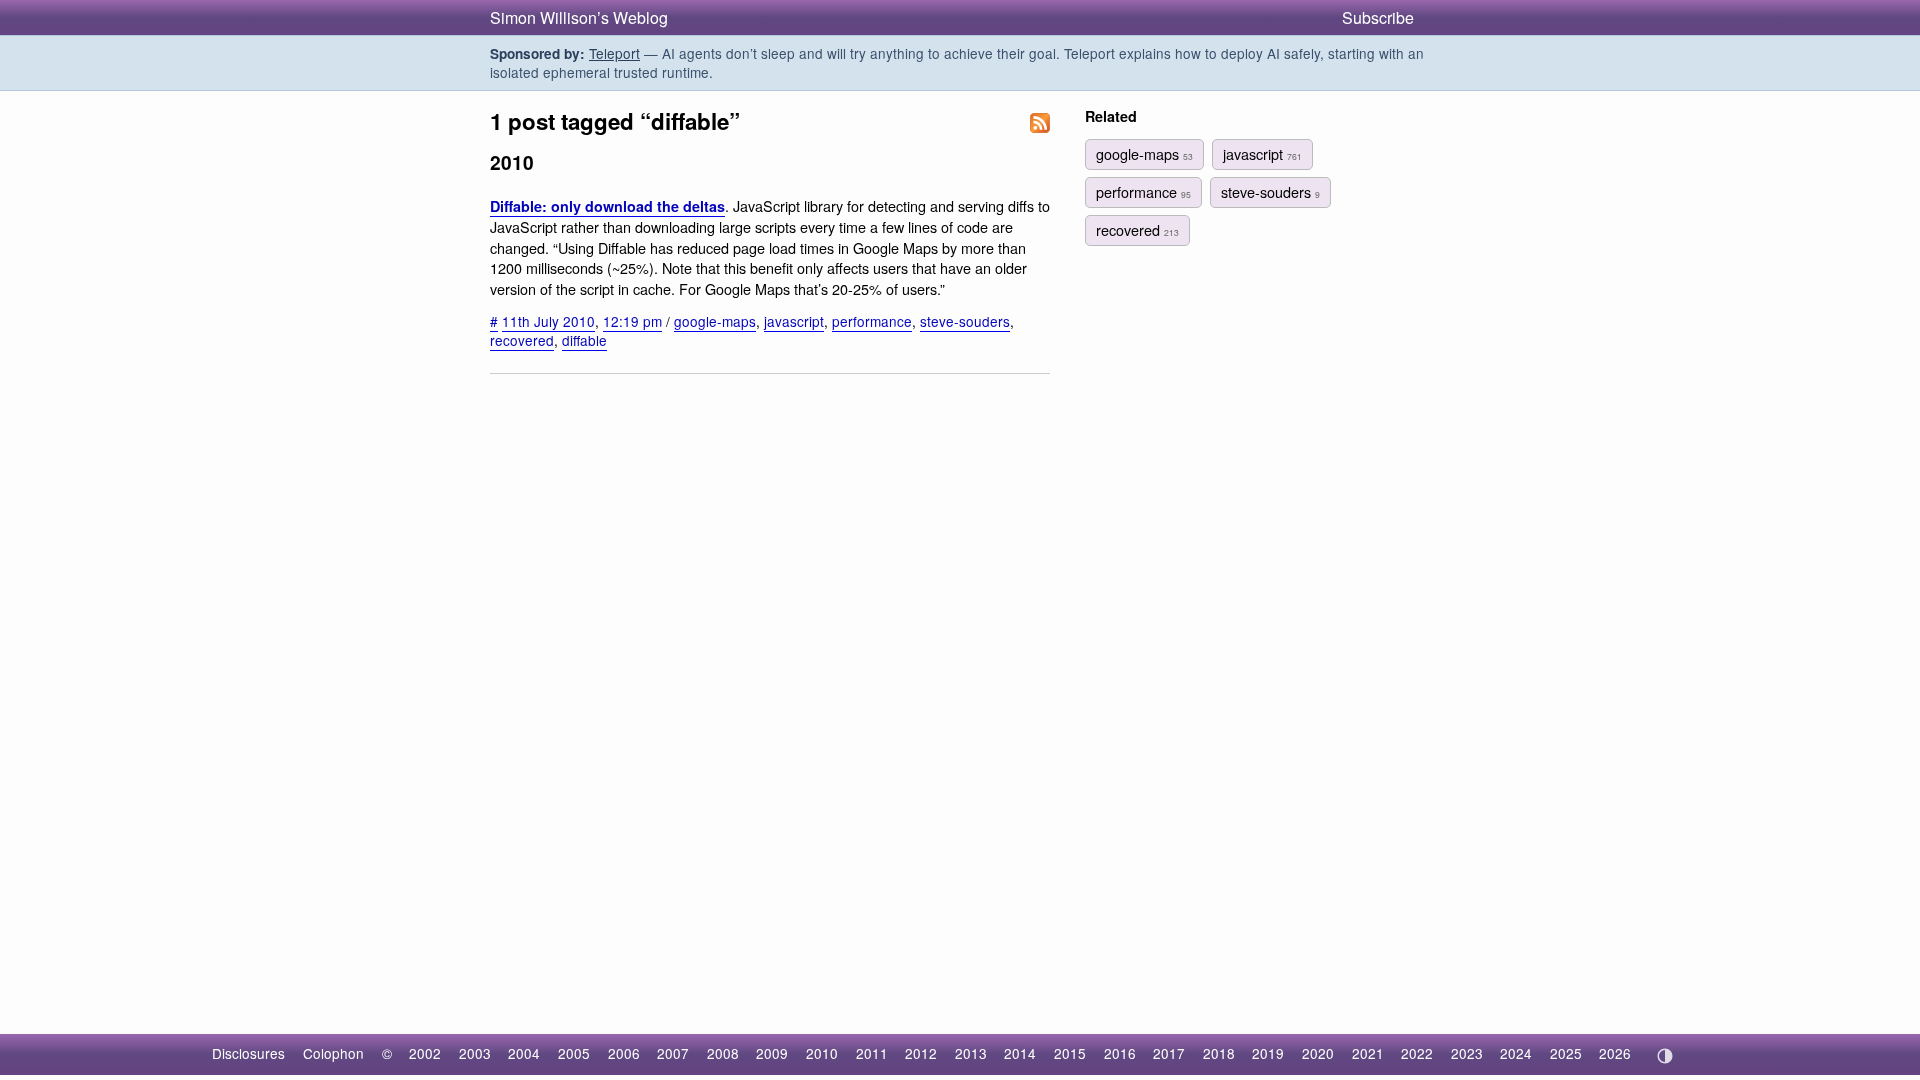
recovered (522, 340)
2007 (673, 1053)
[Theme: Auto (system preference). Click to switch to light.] (1664, 1056)
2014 (1020, 1053)
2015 (1070, 1053)
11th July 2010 (548, 321)
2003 (475, 1053)
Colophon (333, 1053)
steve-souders (965, 321)
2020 (1318, 1053)
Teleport (614, 53)
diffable (584, 340)
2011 (872, 1053)
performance (872, 321)
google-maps (715, 321)
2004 (524, 1053)
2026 (1615, 1053)
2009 (772, 1053)
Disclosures (248, 1053)
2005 (574, 1053)
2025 (1566, 1053)
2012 (921, 1053)
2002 (425, 1053)
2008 (723, 1053)
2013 (971, 1053)
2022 (1417, 1053)
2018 (1219, 1053)
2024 (1516, 1053)
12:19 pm (632, 321)
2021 (1368, 1053)
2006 (624, 1053)
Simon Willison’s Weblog (579, 17)
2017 (1169, 1053)
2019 (1268, 1053)
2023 (1467, 1053)
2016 (1120, 1053)
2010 (822, 1053)
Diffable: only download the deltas (607, 206)
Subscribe (1378, 17)
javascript (794, 321)
